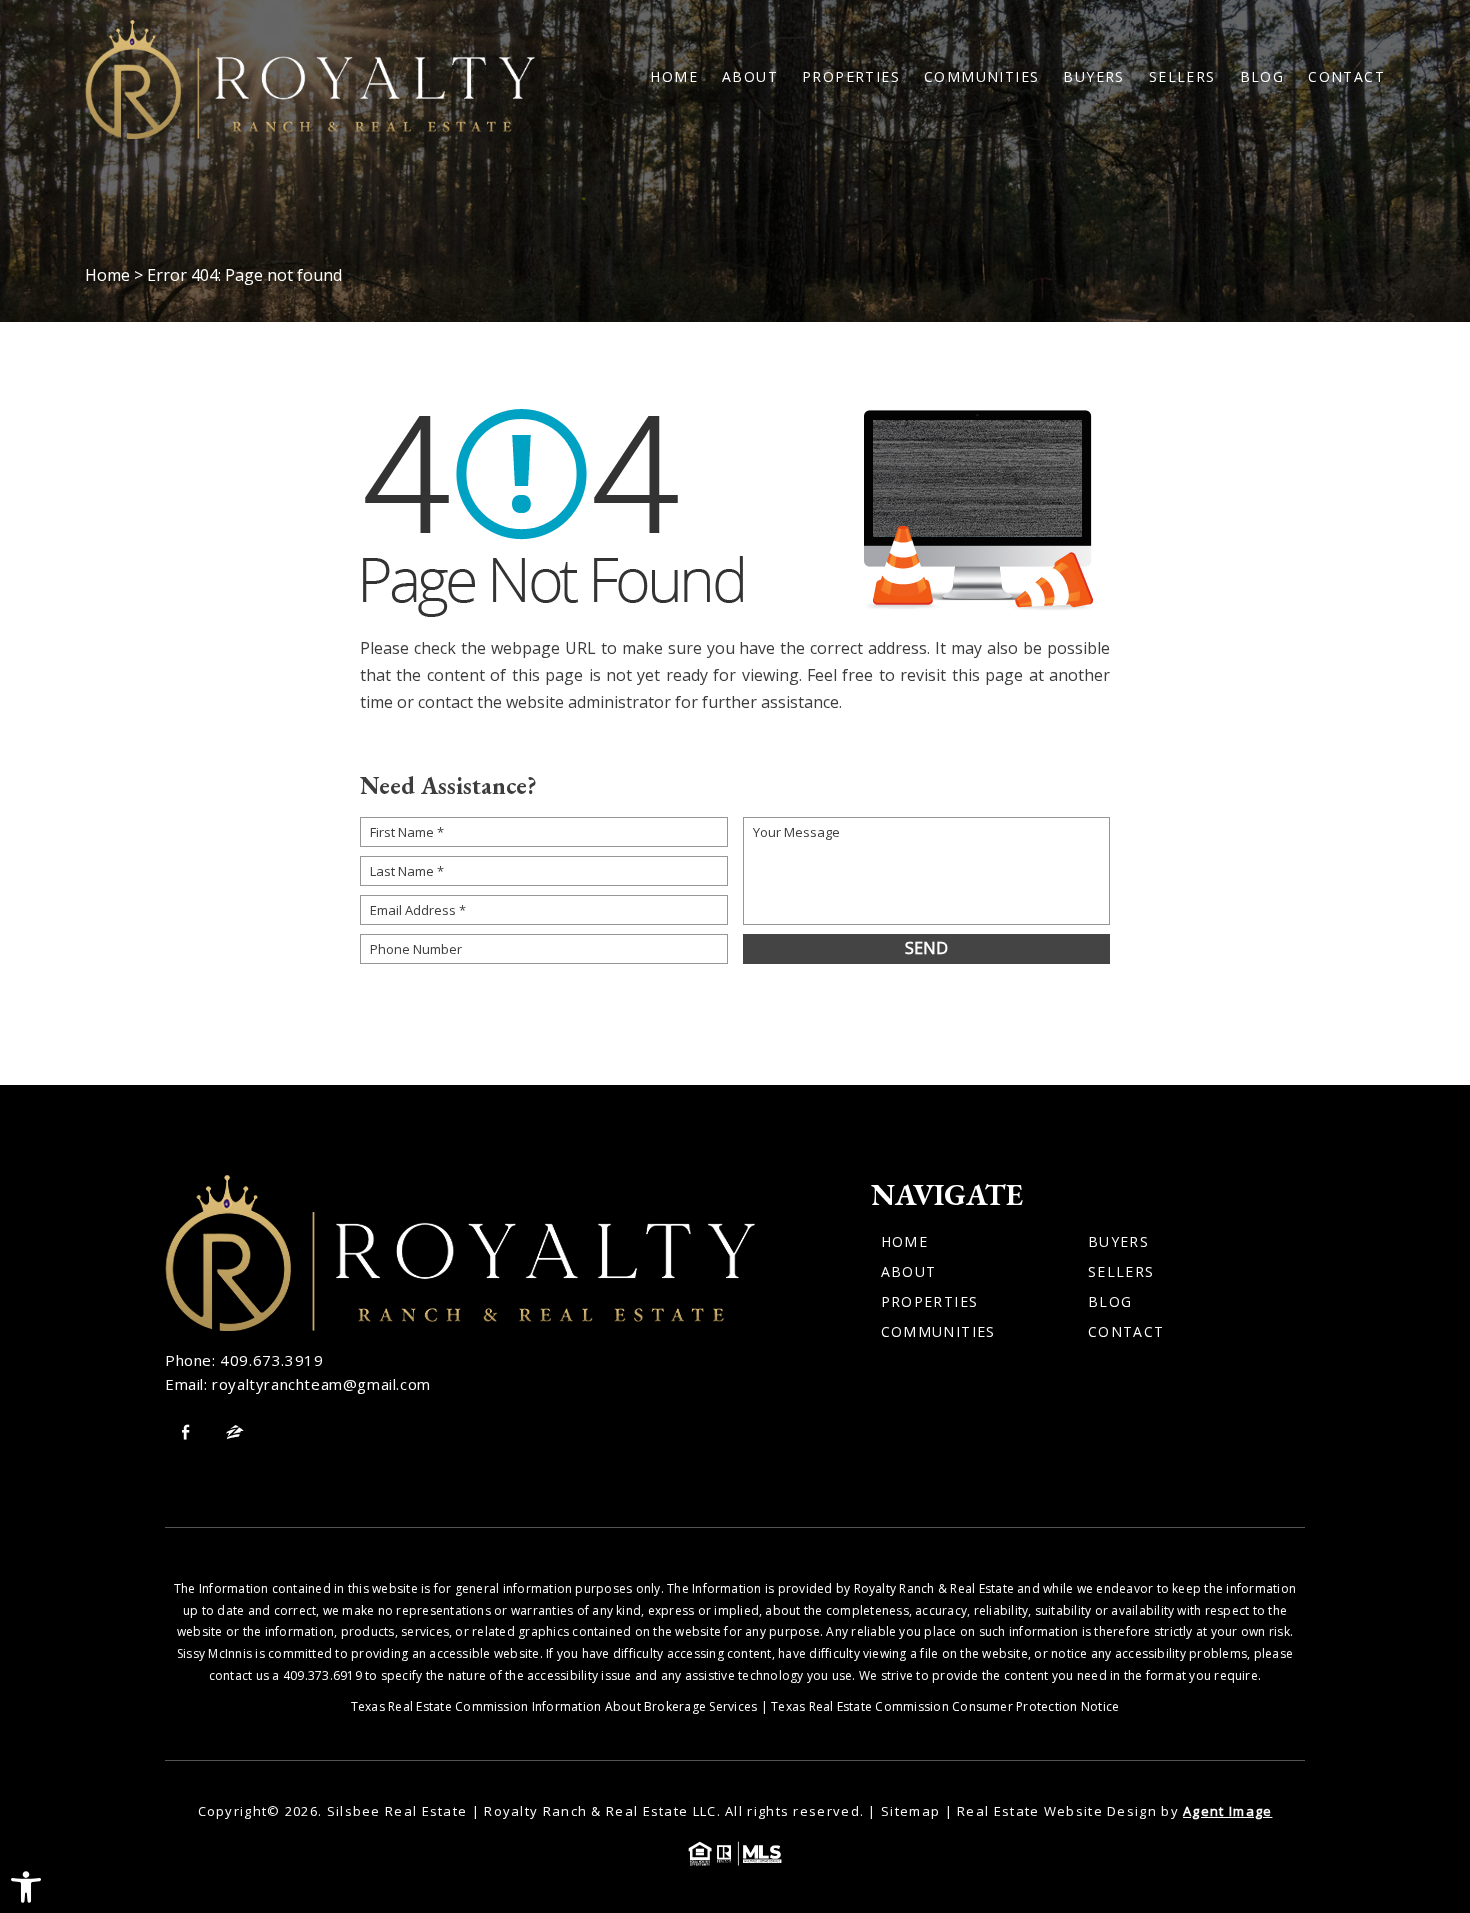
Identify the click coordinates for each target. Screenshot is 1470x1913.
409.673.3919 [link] (271, 1360)
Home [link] (674, 77)
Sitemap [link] (910, 1811)
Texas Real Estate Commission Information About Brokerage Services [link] (554, 1706)
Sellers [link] (1182, 77)
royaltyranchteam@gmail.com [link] (321, 1384)
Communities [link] (981, 77)
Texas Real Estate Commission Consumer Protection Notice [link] (945, 1706)
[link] (26, 1887)
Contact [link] (1346, 77)
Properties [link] (851, 77)
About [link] (750, 77)
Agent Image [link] (1227, 1811)
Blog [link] (1262, 77)
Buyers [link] (1093, 77)
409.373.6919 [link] (322, 1675)
